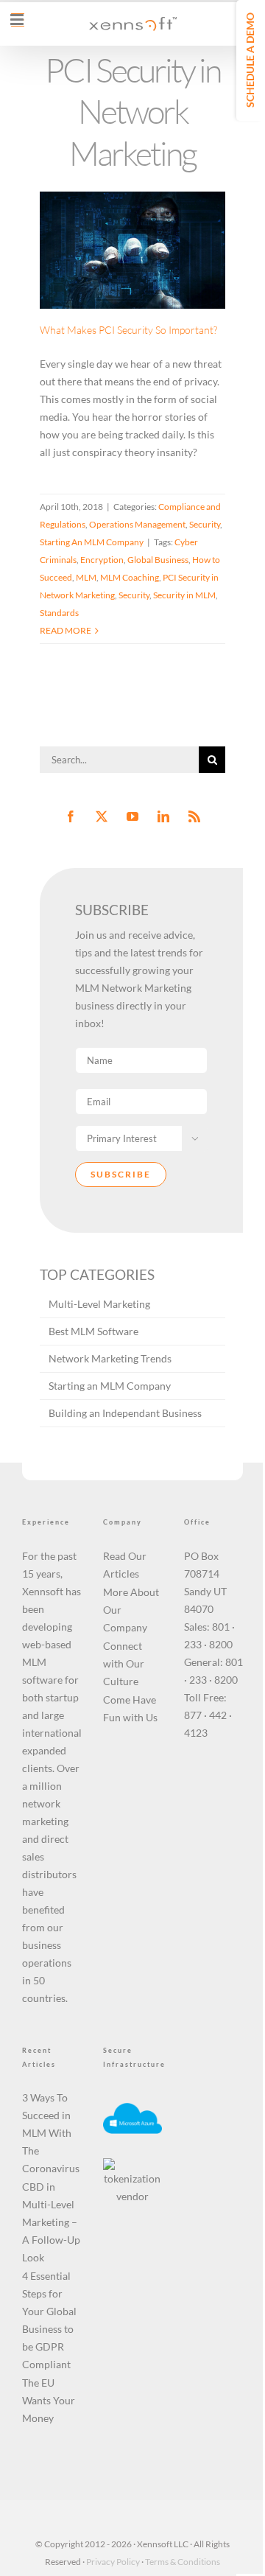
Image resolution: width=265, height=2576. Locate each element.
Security (181, 286)
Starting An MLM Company (132, 304)
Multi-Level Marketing (99, 1304)
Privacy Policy (113, 2562)
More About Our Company (131, 1610)
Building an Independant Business (125, 1413)
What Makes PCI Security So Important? (114, 201)
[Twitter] (102, 816)
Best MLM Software (93, 1331)
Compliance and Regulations (131, 269)
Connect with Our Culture (124, 1663)
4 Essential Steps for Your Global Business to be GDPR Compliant (49, 2320)
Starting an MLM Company (110, 1386)
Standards (59, 613)
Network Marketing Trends (110, 1358)
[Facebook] (71, 816)
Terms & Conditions (183, 2562)
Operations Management (114, 286)
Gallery (151, 201)
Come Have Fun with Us (130, 1708)
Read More (66, 630)
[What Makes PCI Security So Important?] (132, 250)
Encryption (102, 560)
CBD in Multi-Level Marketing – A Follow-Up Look (51, 2222)
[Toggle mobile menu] (18, 20)
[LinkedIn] (163, 816)
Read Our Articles (125, 1565)
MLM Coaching (130, 577)
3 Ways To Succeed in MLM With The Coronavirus (51, 2133)
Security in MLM (184, 595)
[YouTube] (132, 816)
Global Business (158, 560)
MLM (86, 577)
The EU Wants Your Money (49, 2400)
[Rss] (194, 816)
